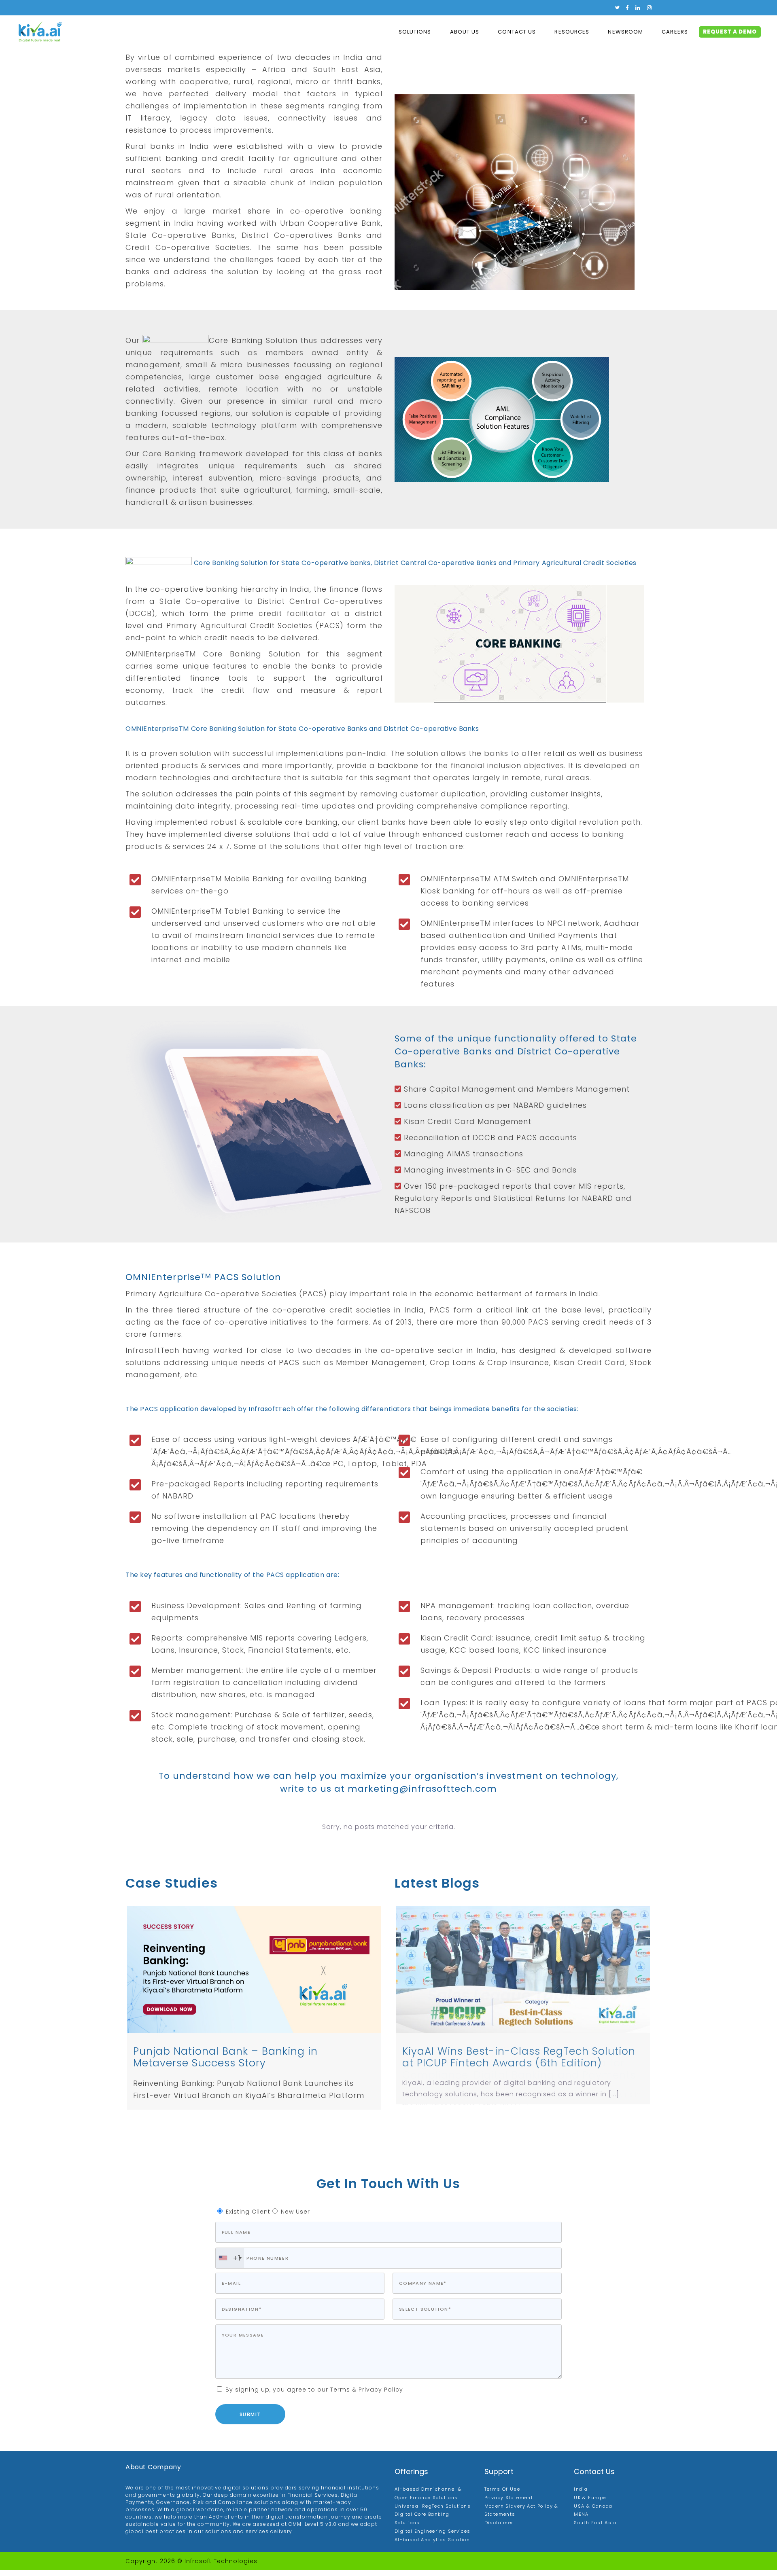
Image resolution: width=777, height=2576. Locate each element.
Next (662, 2011)
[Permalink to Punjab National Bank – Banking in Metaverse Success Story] (254, 1970)
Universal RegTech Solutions (433, 2512)
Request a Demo (730, 32)
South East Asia (595, 2529)
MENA (581, 2521)
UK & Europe (590, 2504)
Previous (115, 2008)
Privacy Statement (509, 2504)
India (581, 2495)
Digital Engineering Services (433, 2537)
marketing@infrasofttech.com (422, 1789)
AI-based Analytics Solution (432, 2546)
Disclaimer (499, 2529)
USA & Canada (593, 2512)
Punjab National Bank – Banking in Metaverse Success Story (225, 2057)
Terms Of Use (502, 2495)
